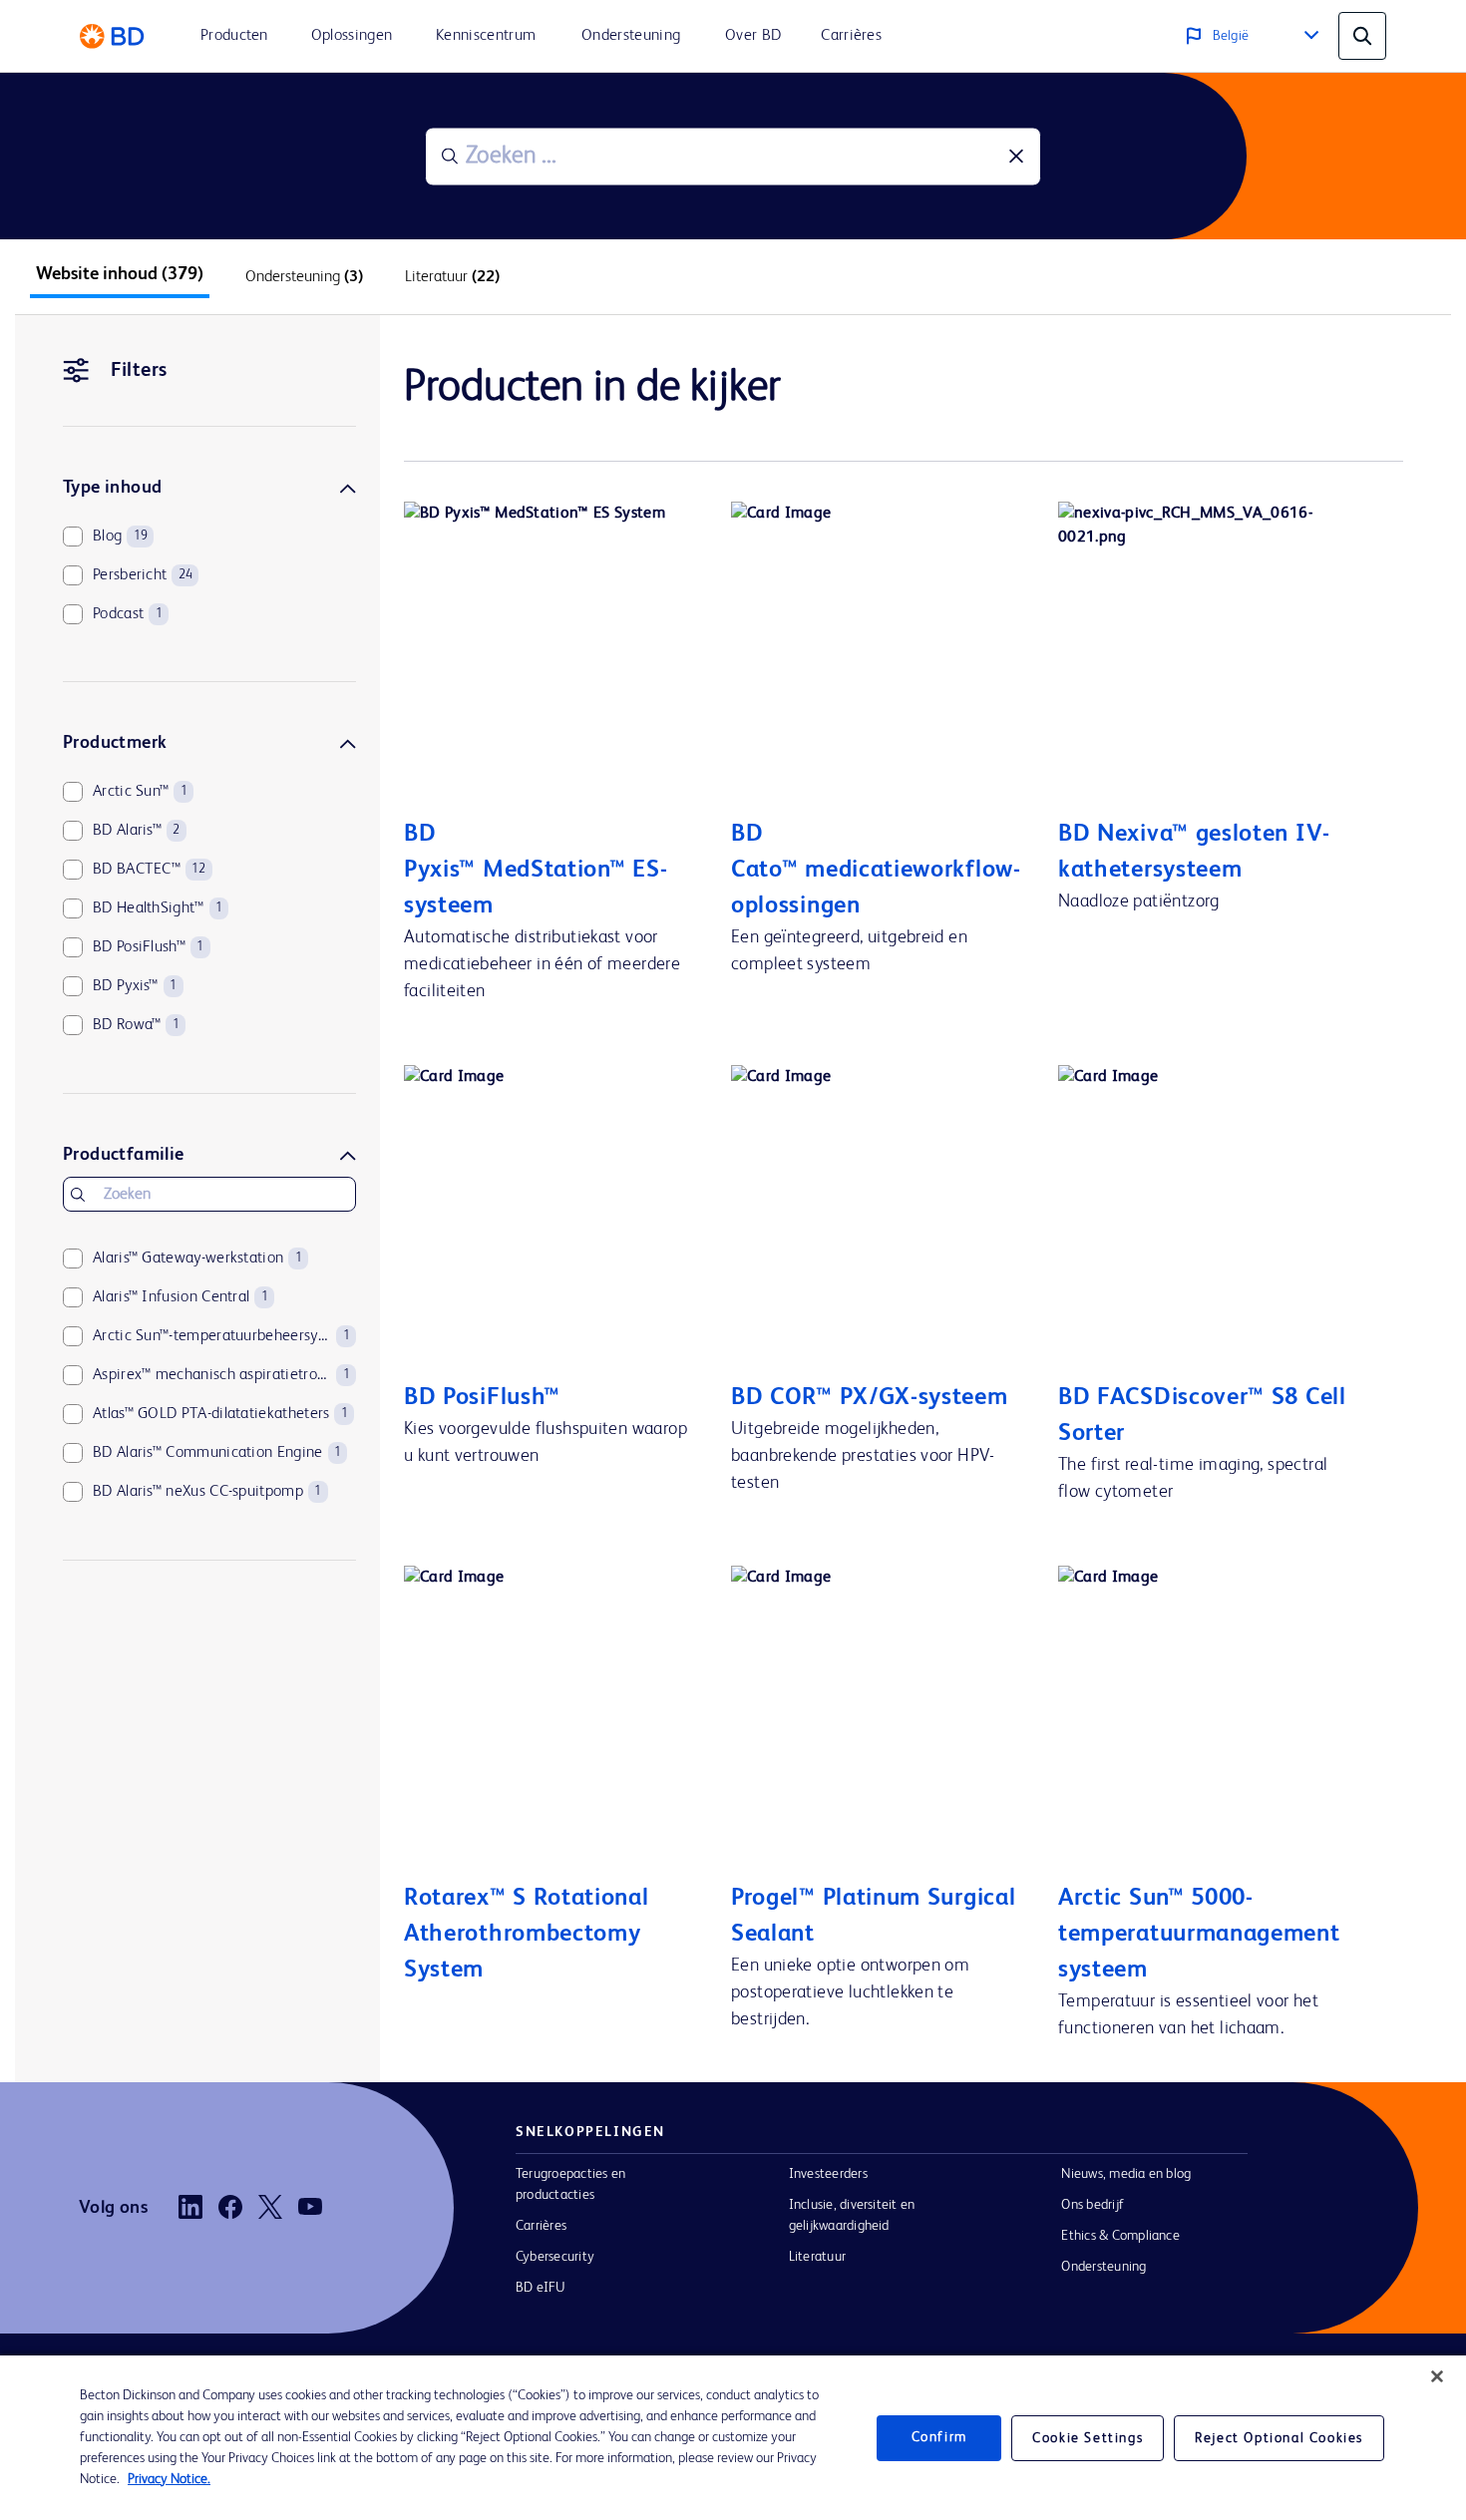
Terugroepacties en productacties (570, 2184)
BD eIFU (541, 2288)
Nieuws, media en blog (1126, 2174)
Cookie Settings (1088, 2438)
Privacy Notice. (169, 2479)
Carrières (541, 2226)
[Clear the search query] (1016, 157)
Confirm (939, 2437)
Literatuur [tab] (452, 277)
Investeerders (828, 2174)
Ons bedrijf (1093, 2205)
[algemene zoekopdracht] (1362, 36)
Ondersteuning (1103, 2267)
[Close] (1437, 2376)
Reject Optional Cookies (1279, 2438)
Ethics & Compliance (1120, 2236)
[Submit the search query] (450, 157)
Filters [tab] (139, 371)
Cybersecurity (555, 2257)
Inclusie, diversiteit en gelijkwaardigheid (852, 2215)
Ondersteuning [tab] (304, 277)
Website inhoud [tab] (120, 274)
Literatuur (817, 2257)
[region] (733, 2438)
